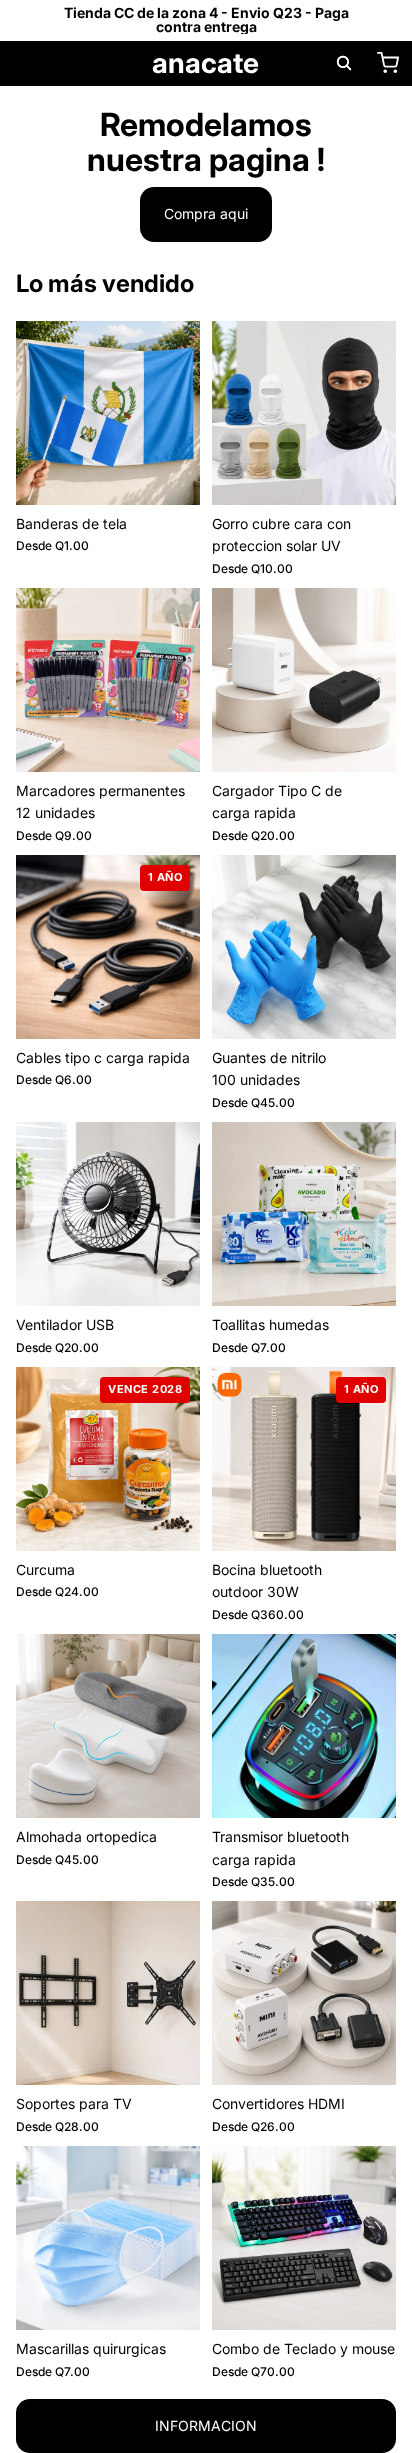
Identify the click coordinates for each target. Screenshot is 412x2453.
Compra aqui (206, 213)
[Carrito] (388, 63)
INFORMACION (206, 2425)
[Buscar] (344, 63)
